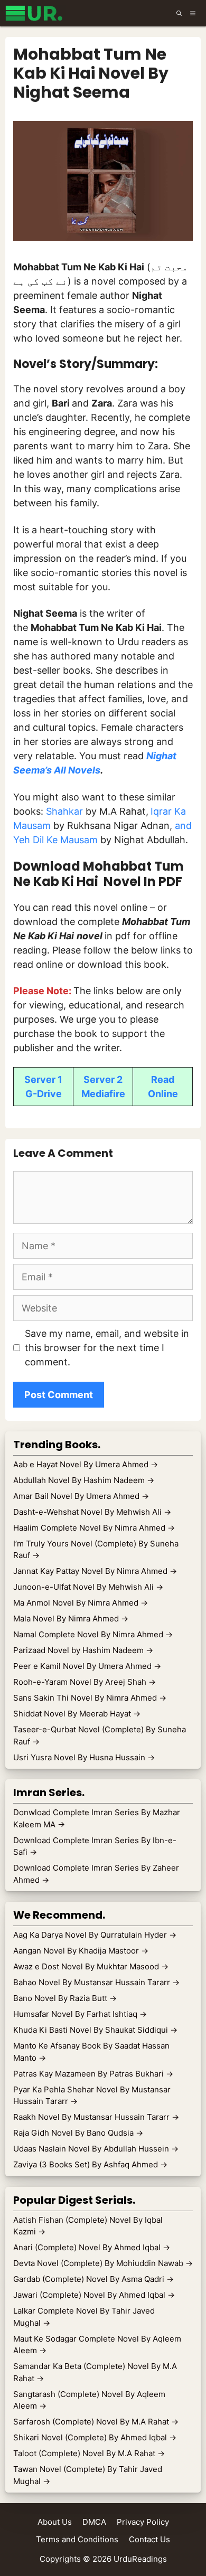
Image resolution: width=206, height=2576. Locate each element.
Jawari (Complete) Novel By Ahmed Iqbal (94, 2295)
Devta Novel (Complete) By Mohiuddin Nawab (103, 2263)
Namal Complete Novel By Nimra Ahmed (93, 1634)
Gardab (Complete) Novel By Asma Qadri (93, 2279)
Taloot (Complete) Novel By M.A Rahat (89, 2453)
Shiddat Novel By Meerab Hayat (77, 1714)
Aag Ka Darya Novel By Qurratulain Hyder (95, 1935)
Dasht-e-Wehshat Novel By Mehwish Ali (92, 1512)
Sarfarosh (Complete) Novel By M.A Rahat (96, 2422)
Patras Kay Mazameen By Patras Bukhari (93, 2074)
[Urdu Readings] (36, 13)
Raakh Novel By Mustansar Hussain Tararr (96, 2117)
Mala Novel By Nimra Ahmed (71, 1619)
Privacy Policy (143, 2522)
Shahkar (66, 811)
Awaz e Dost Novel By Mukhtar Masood (91, 1966)
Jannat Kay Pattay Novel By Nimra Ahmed (95, 1571)
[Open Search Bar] (179, 13)
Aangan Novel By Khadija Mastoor (81, 1951)
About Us (55, 2522)
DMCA (94, 2522)
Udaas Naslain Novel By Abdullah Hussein (96, 2149)
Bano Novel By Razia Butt (65, 1998)
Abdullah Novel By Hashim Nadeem (84, 1480)
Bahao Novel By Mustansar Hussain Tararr (96, 1982)
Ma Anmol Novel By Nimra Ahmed (81, 1603)
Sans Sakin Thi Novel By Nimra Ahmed (90, 1698)
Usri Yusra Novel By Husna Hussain (84, 1757)
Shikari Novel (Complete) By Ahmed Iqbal (95, 2437)
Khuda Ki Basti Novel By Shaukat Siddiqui (95, 2030)
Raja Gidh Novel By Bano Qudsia (78, 2133)
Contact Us (149, 2539)
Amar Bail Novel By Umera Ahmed (81, 1496)
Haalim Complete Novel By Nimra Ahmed (94, 1528)
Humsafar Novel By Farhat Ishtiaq (80, 2014)
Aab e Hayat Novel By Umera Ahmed (86, 1464)
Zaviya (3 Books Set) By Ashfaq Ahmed (90, 2164)
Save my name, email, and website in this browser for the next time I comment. (107, 1348)
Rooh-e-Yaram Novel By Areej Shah (85, 1682)
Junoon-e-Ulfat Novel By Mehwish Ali (88, 1587)
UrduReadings (140, 2559)
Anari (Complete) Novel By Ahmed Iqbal (92, 2247)
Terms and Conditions (77, 2539)
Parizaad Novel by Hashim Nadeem (83, 1650)
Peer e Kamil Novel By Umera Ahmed (87, 1666)
